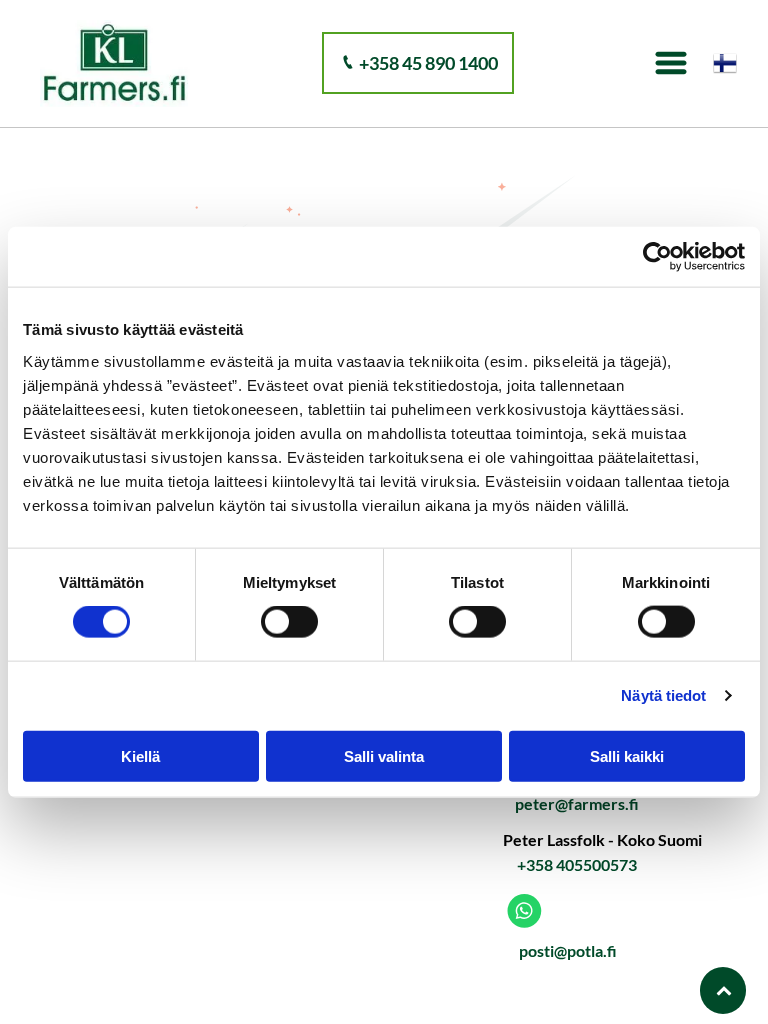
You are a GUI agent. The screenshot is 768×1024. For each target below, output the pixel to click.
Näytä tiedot (663, 695)
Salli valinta (384, 755)
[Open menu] (671, 63)
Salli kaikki (627, 755)
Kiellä (140, 755)
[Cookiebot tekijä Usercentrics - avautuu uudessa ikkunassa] (657, 257)
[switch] (289, 622)
